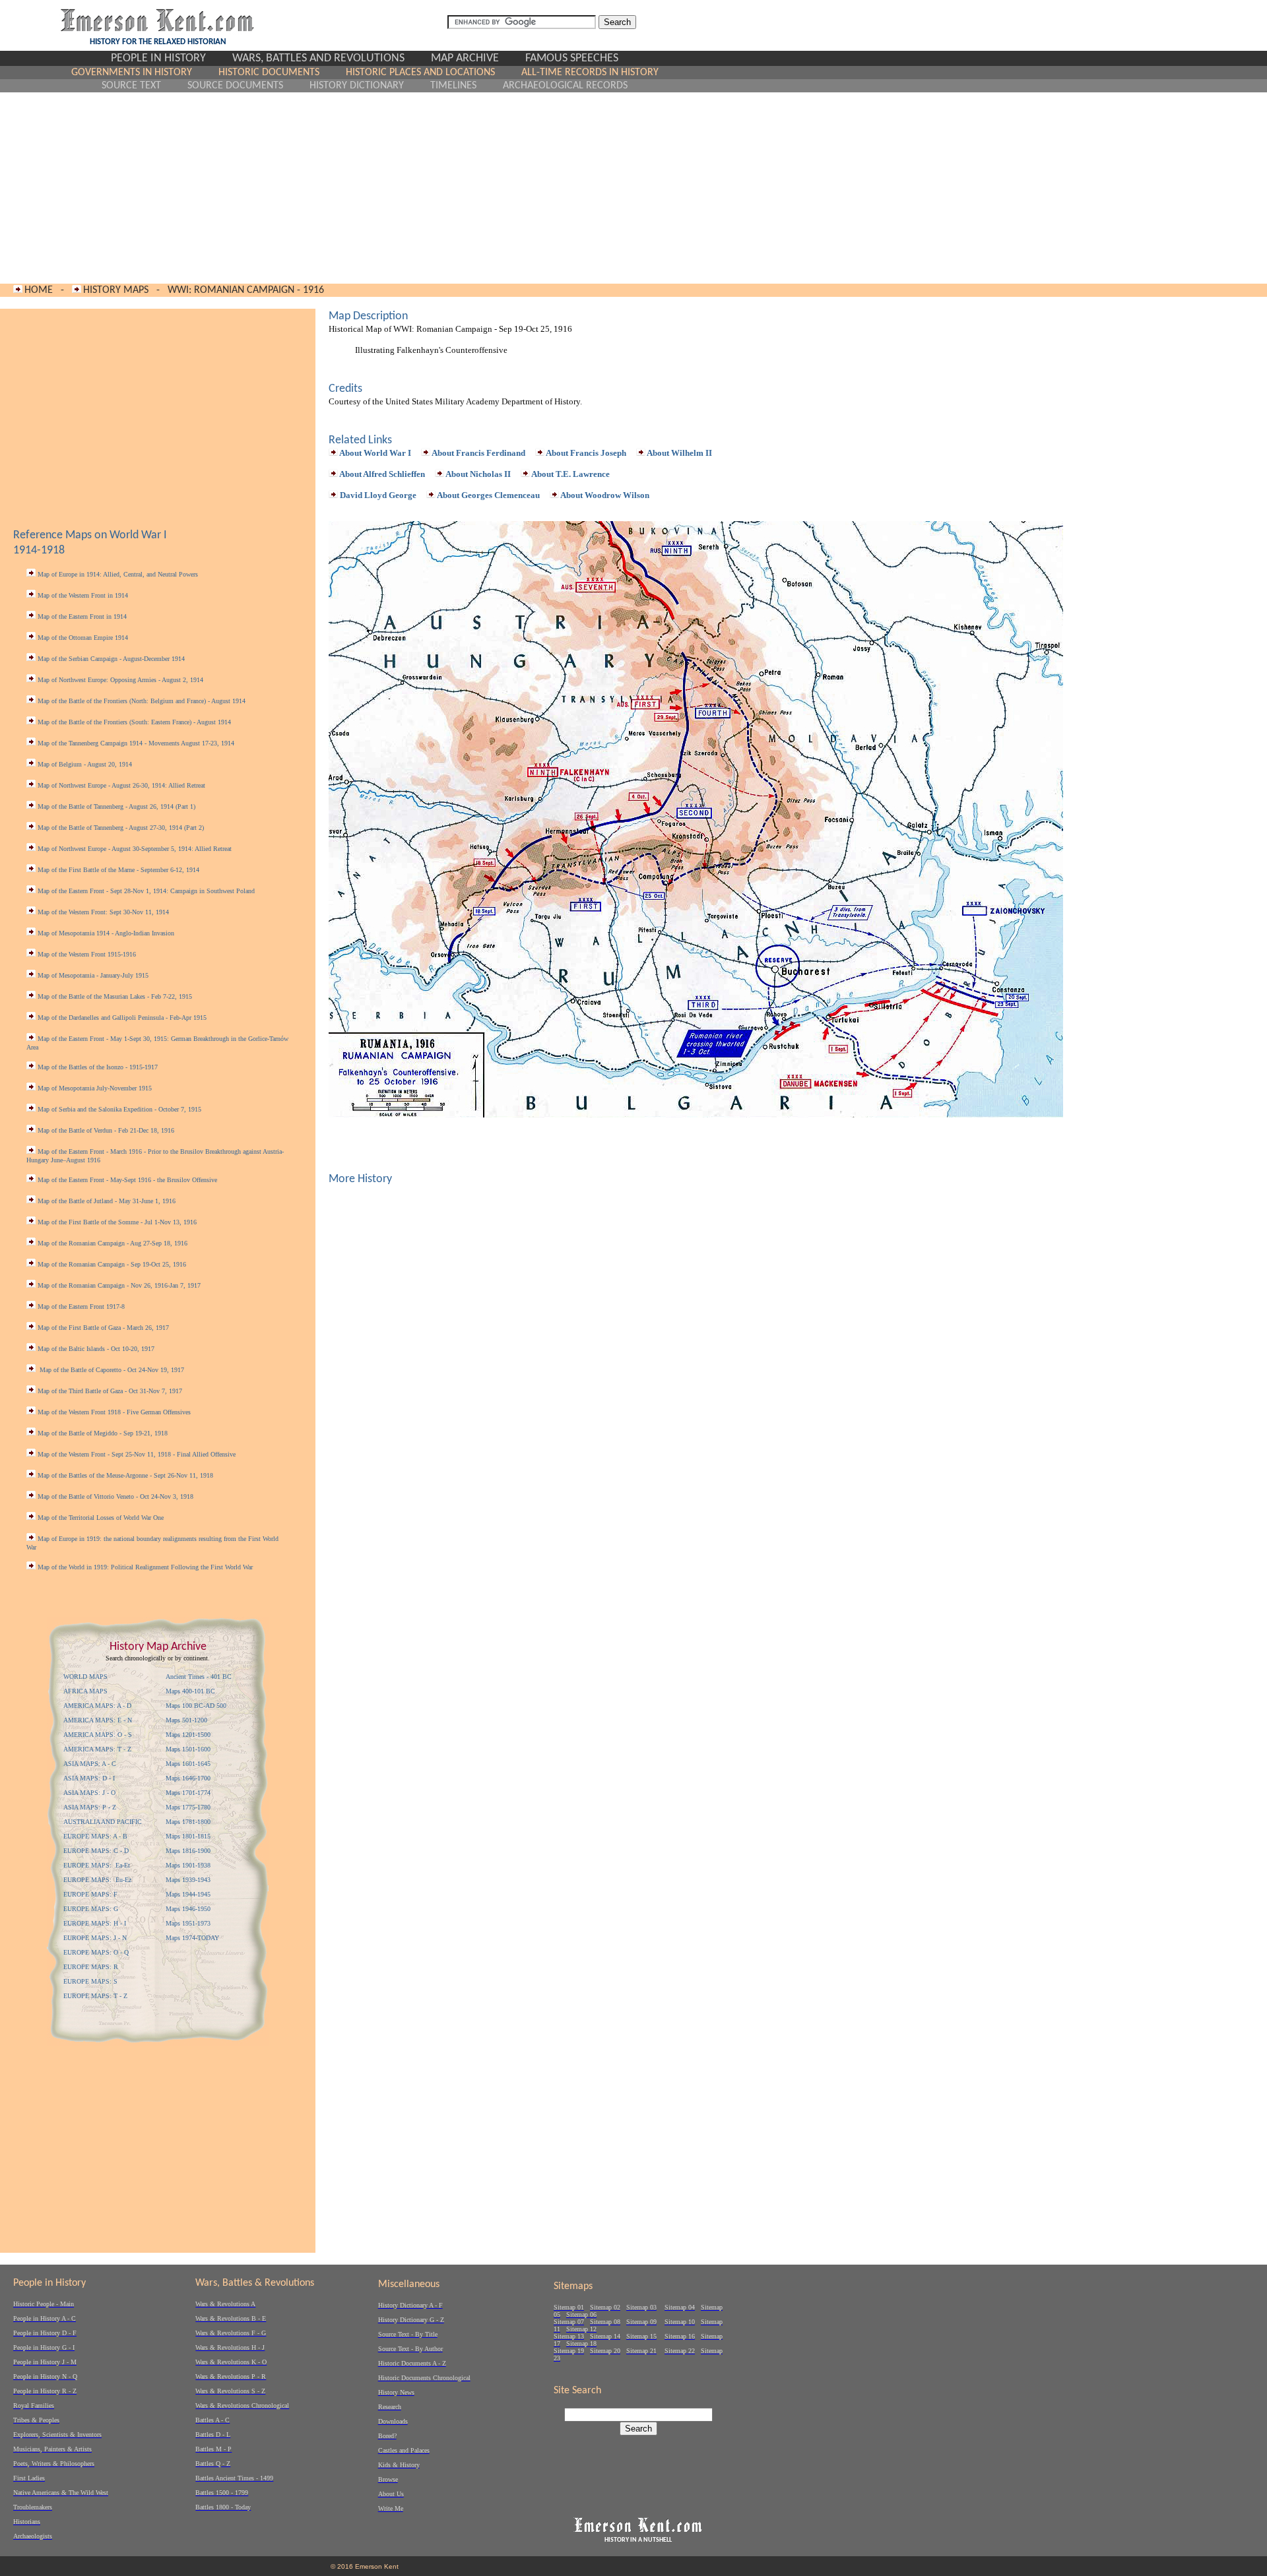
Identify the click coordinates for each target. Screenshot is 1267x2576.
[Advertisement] (365, 188)
